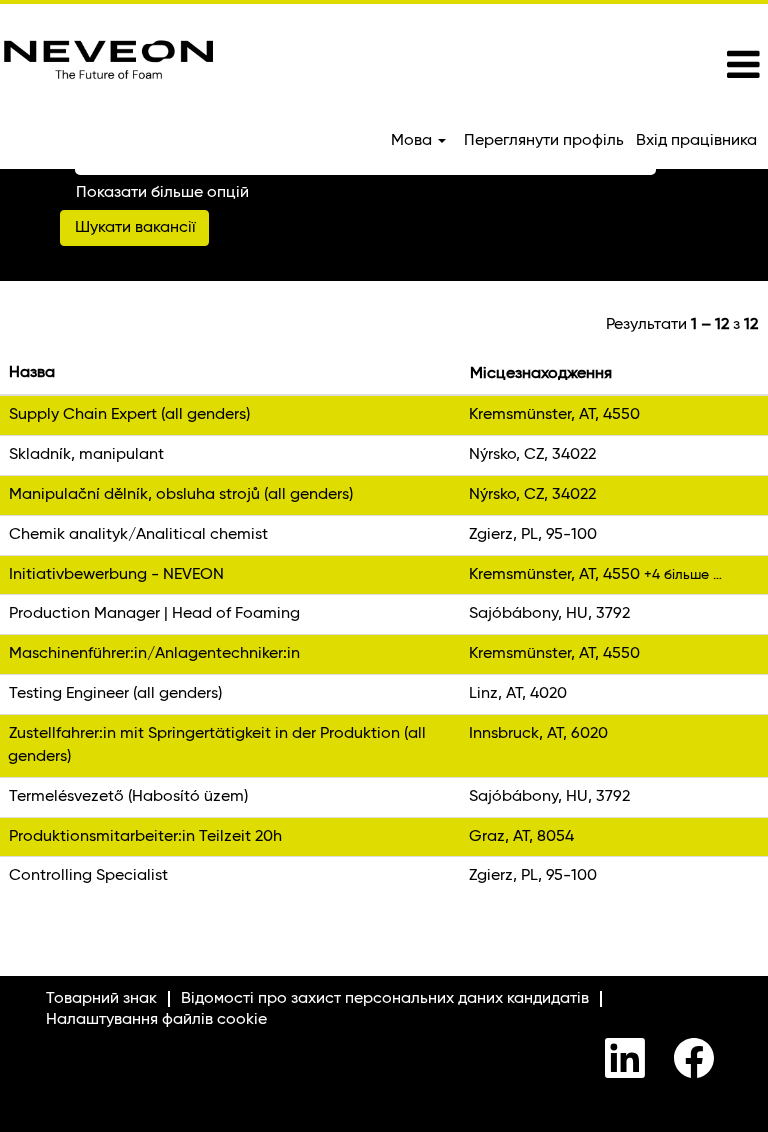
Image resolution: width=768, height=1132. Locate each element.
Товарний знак (101, 999)
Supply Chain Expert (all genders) (129, 415)
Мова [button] (413, 141)
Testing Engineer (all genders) (115, 694)
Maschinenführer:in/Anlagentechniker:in (154, 654)
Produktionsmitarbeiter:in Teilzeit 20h (145, 837)
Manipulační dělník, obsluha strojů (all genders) (181, 495)
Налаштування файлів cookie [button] (156, 1020)
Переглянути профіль (544, 141)
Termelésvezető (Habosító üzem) (128, 797)
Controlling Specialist (88, 876)
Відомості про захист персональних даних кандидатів (385, 999)
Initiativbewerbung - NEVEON (116, 575)
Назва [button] (32, 373)
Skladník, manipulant (86, 455)
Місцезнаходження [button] (541, 374)
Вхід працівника (696, 141)
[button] (640, 66)
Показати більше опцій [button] (162, 193)
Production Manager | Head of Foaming (154, 614)
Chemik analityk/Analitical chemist (138, 535)
